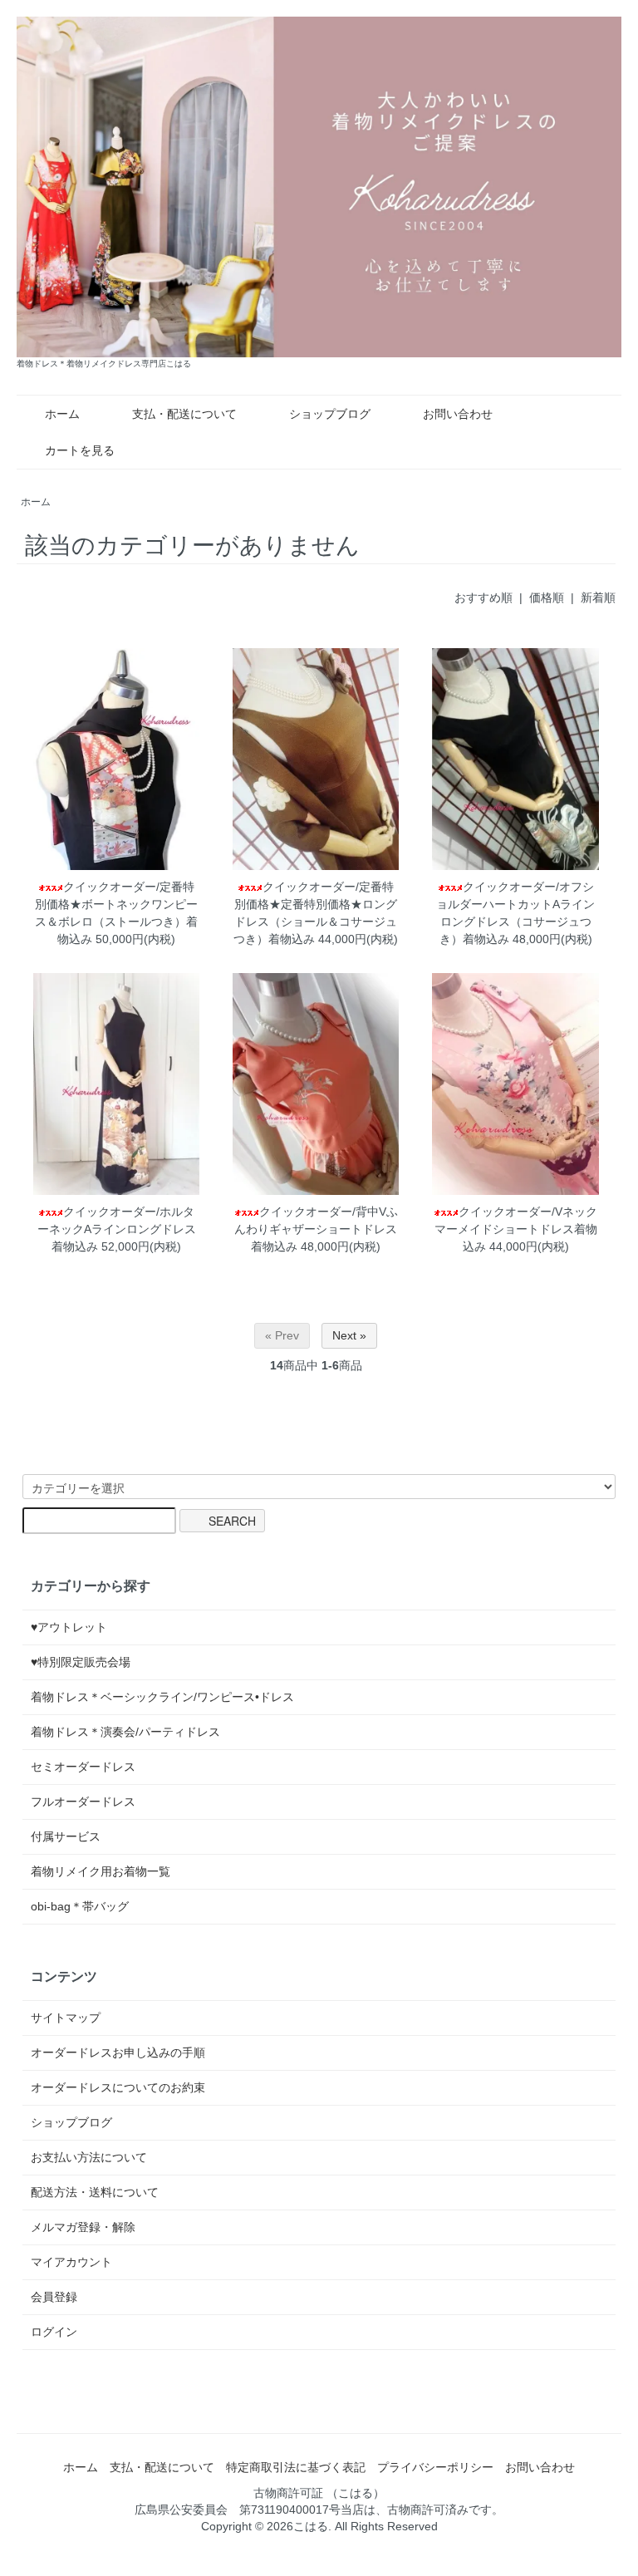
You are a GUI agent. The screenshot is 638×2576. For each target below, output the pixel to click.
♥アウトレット (69, 1627)
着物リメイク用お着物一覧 (101, 1871)
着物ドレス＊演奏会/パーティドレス (125, 1732)
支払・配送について (184, 414)
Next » (349, 1335)
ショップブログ (330, 414)
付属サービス (66, 1836)
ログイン (54, 2332)
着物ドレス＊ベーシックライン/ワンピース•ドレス (162, 1697)
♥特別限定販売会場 (81, 1662)
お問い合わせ (458, 414)
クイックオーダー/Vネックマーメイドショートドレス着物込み (516, 1229)
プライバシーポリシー (435, 2467)
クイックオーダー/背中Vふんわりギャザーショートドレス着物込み (316, 1229)
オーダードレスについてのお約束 (118, 2087)
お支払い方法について (89, 2157)
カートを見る (80, 450)
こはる (311, 2526)
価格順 (547, 597)
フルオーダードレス (83, 1802)
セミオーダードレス (83, 1767)
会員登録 (54, 2297)
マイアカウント (71, 2262)
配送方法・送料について (95, 2192)
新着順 (598, 597)
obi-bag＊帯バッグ (80, 1906)
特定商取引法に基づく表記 (296, 2467)
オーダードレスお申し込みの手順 (118, 2052)
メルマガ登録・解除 (83, 2227)
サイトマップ (66, 2018)
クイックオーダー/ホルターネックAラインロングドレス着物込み (117, 1229)
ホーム (62, 414)
